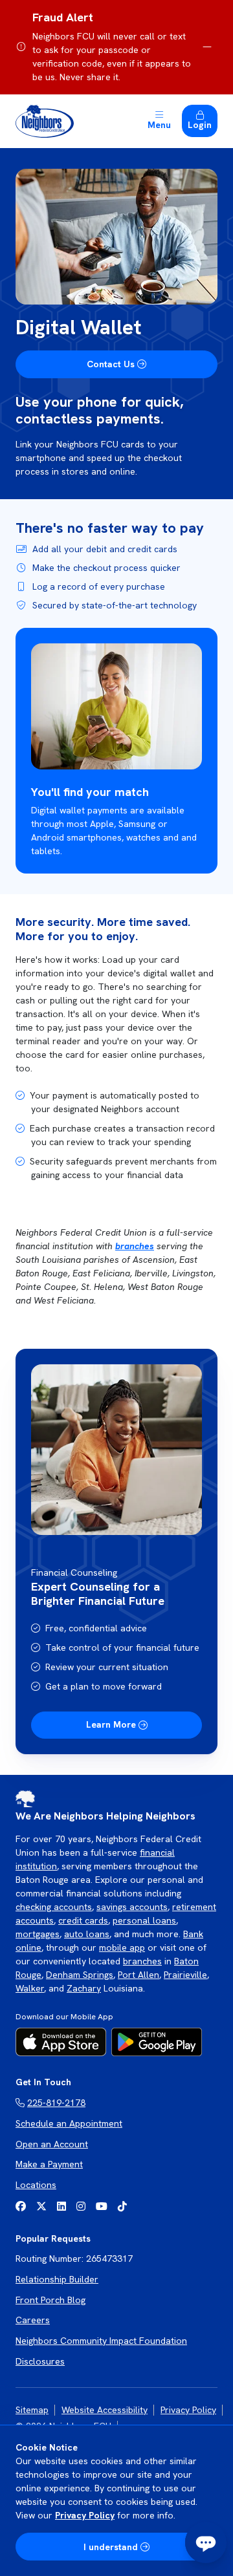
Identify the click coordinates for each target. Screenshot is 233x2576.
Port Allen (139, 1975)
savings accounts (132, 1907)
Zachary (84, 1988)
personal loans (144, 1920)
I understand (111, 2547)
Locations (36, 2185)
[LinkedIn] (61, 2206)
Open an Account (52, 2144)
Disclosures (40, 2361)
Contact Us (111, 364)
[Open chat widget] (206, 2542)
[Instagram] (81, 2206)
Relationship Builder (57, 2279)
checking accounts (54, 1907)
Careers (33, 2320)
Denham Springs (80, 1975)
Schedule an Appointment (69, 2123)
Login (200, 125)
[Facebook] (21, 2206)
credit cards (83, 1920)
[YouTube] (102, 2206)
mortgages (38, 1934)
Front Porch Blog (50, 2300)
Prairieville (185, 1975)
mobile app (122, 1948)
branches (135, 1246)
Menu (159, 125)
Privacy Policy (85, 2515)
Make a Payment (49, 2164)
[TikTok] (122, 2206)
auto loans (87, 1934)
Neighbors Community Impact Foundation (101, 2341)
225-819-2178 (56, 2103)
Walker (30, 1988)
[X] (41, 2206)
